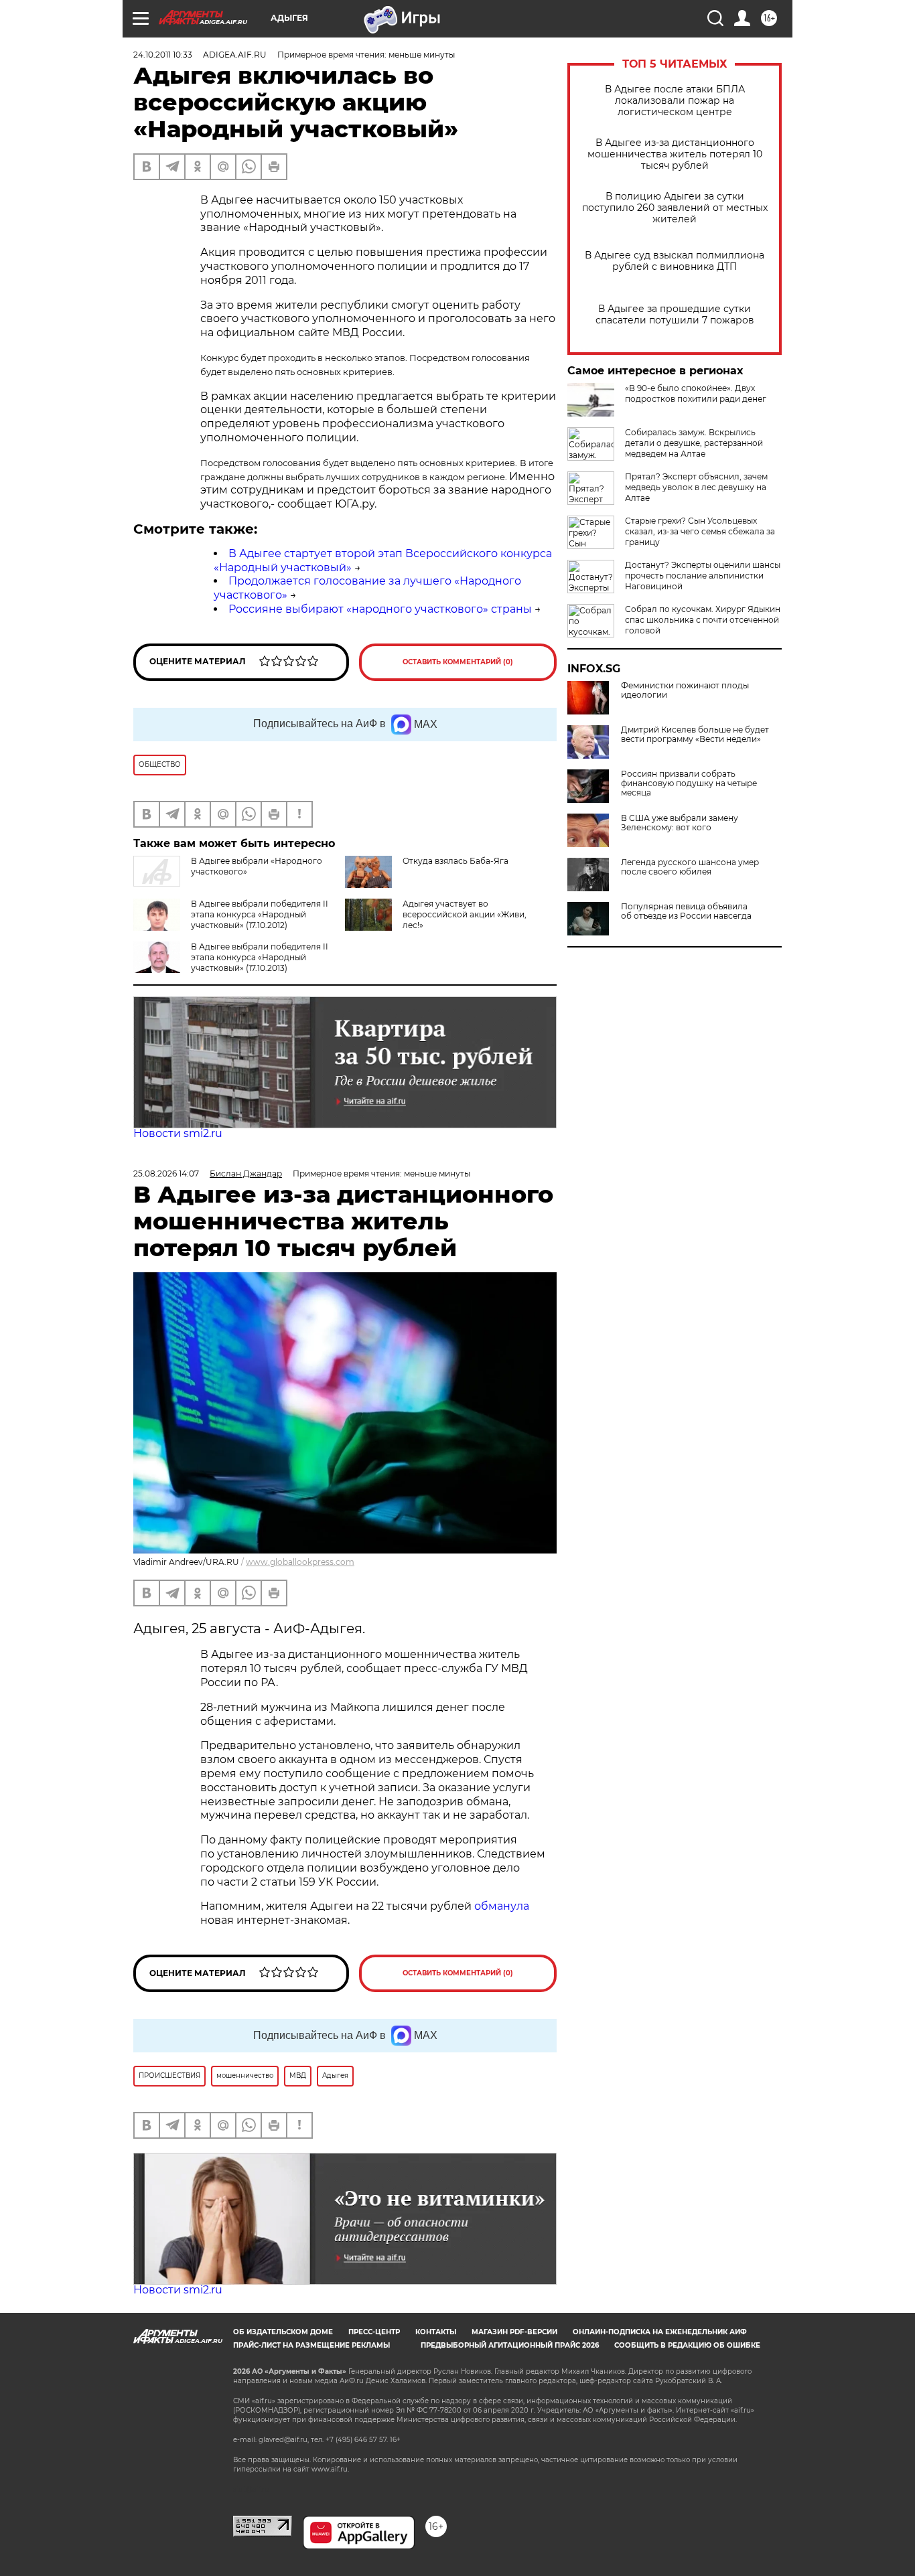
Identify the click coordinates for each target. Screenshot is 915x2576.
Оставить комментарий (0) (458, 662)
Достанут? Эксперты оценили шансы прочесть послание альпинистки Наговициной (703, 576)
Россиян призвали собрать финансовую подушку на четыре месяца (689, 783)
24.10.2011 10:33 (163, 55)
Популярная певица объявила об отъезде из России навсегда (686, 911)
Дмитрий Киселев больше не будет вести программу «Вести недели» (695, 735)
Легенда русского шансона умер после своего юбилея (690, 867)
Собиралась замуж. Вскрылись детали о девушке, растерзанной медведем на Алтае (694, 443)
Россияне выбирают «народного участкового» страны (380, 609)
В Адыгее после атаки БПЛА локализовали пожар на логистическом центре (675, 101)
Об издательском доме (283, 2332)
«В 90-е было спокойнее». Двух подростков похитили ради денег (696, 393)
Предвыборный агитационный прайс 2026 (510, 2345)
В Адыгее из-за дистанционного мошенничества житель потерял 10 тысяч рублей (675, 154)
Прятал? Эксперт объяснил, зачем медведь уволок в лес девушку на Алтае (696, 487)
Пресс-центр (374, 2332)
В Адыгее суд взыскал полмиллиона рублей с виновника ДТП (675, 261)
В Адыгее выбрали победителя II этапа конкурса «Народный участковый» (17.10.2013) (260, 957)
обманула (502, 1906)
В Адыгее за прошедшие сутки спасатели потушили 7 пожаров (675, 315)
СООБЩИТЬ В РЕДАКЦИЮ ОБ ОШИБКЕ (687, 2345)
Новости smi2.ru (178, 1133)
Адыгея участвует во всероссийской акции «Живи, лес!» (465, 914)
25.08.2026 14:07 (166, 1173)
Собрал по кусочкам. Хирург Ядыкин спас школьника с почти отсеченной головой (703, 620)
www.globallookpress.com (300, 1562)
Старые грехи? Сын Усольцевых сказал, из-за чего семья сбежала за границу (700, 531)
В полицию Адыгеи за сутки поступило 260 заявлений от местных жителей (675, 208)
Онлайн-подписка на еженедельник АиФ (660, 2332)
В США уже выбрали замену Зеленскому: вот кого (680, 823)
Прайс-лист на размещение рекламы (311, 2345)
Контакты (436, 2332)
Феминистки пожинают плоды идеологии (685, 690)
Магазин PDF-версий (514, 2332)
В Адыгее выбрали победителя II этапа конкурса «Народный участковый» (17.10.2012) (260, 914)
